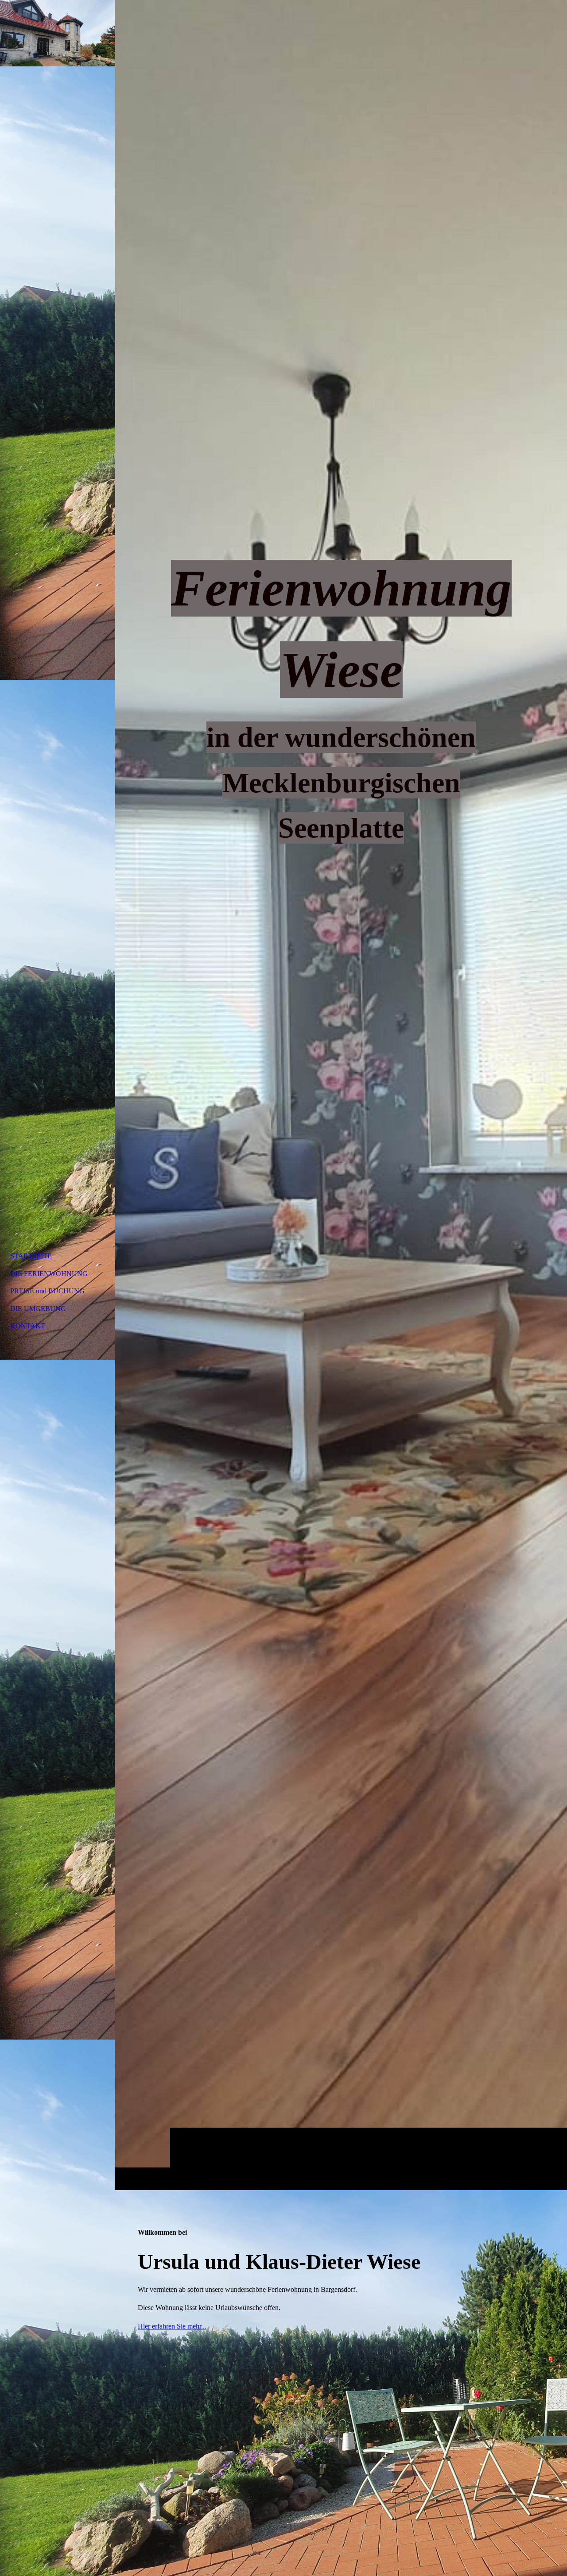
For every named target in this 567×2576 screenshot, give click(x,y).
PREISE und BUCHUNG (47, 1291)
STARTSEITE (31, 1256)
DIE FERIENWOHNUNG (49, 1274)
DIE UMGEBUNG (38, 1309)
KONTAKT (28, 1326)
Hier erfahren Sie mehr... (172, 2326)
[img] (341, 1095)
